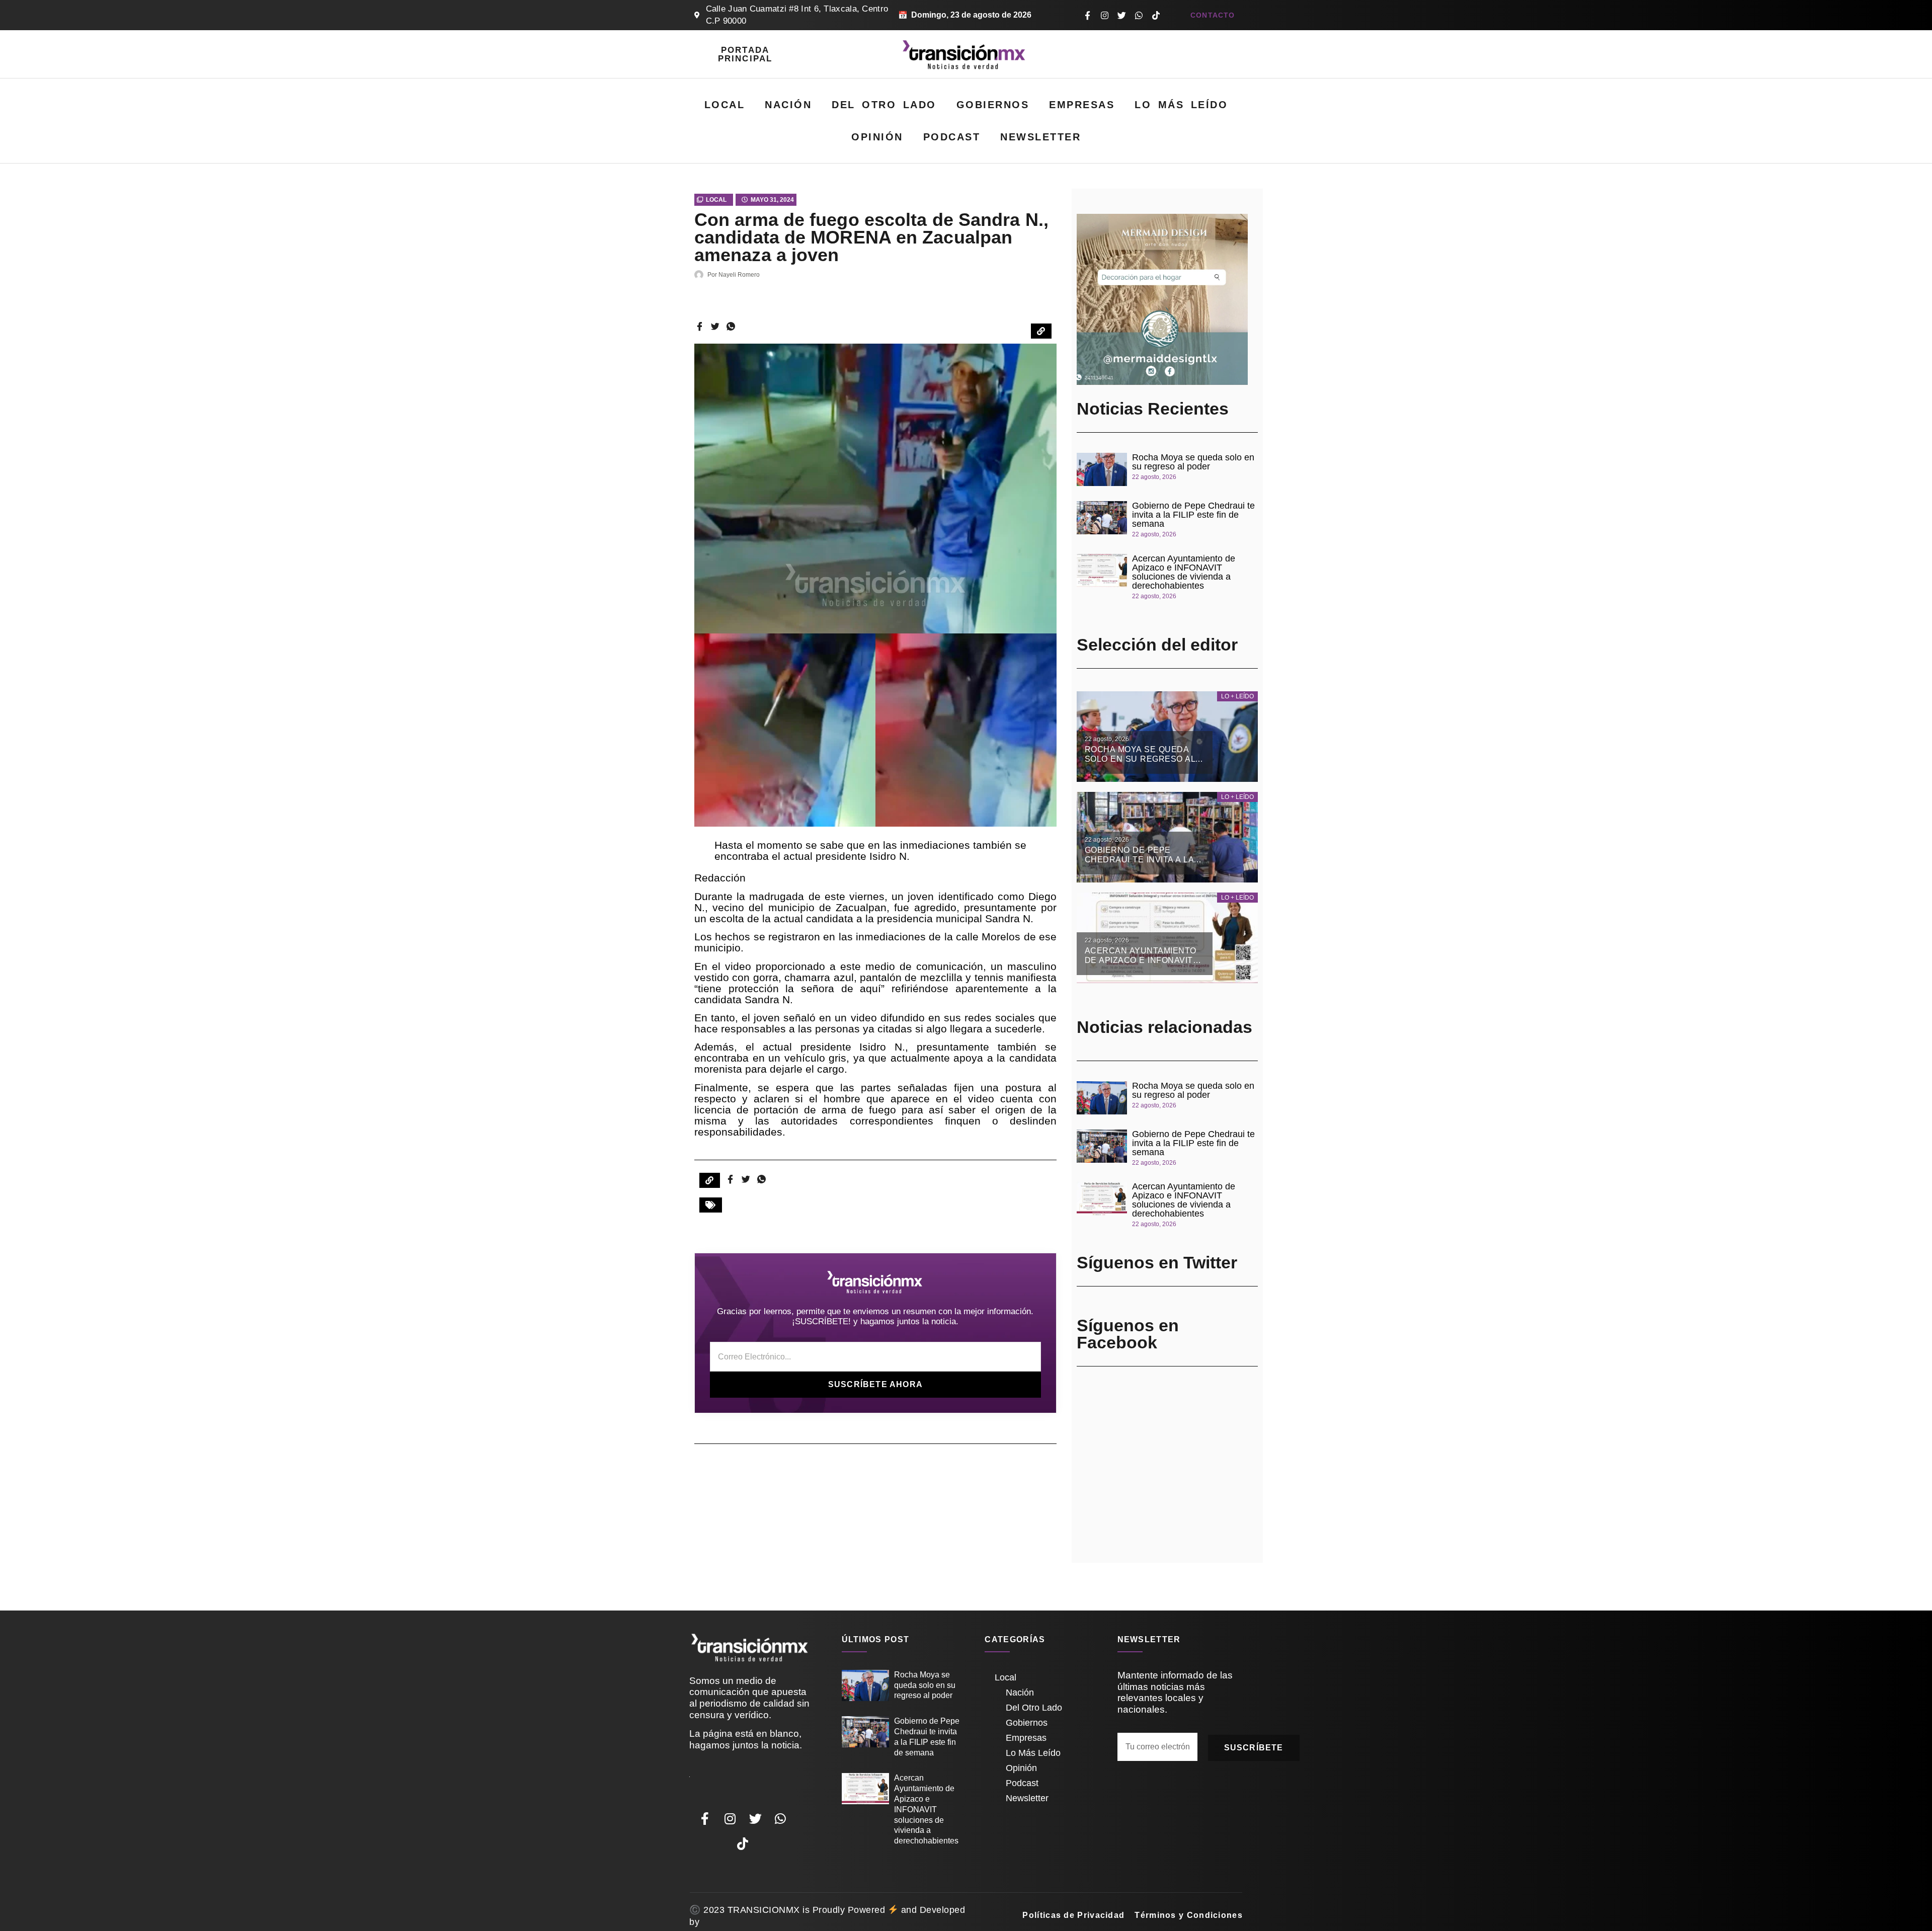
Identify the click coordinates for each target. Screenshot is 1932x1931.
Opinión (877, 137)
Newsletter (1040, 137)
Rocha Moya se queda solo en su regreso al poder (1193, 462)
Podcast (952, 137)
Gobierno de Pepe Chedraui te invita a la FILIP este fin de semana (1193, 515)
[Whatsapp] (1139, 15)
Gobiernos (993, 105)
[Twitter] (1121, 15)
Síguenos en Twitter (1157, 1262)
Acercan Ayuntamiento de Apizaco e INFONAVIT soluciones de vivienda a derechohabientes (1184, 572)
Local (725, 105)
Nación (788, 105)
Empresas (1082, 105)
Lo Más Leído (1181, 105)
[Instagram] (1104, 15)
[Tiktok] (1156, 15)
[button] (711, 1205)
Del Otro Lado (884, 105)
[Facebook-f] (1087, 15)
